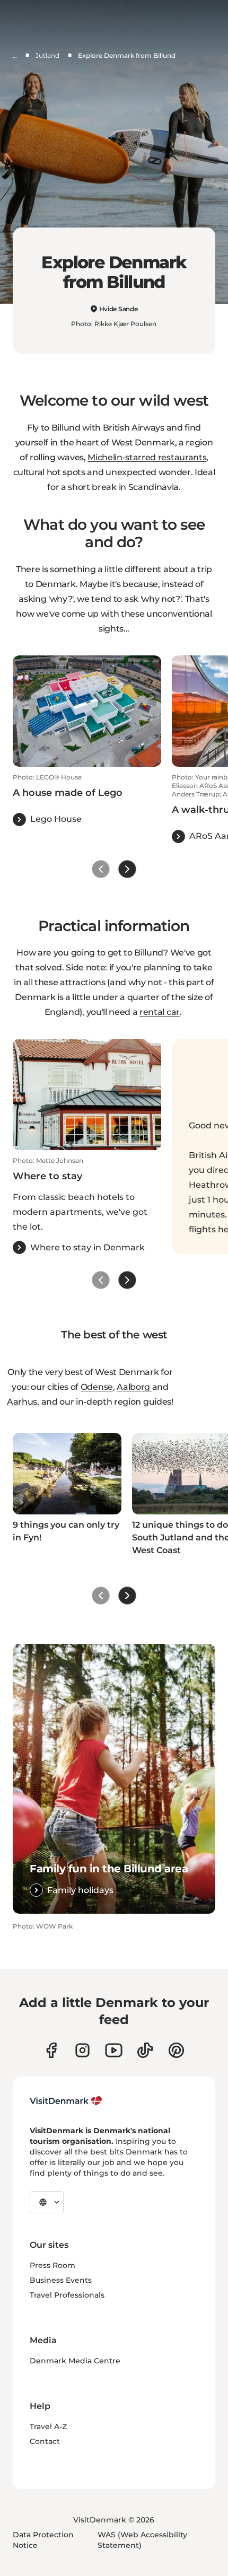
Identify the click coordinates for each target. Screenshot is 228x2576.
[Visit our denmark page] (51, 2050)
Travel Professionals (67, 2295)
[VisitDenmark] (66, 2101)
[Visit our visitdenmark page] (114, 2050)
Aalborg (134, 1387)
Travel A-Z (48, 2426)
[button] (87, 800)
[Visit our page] (82, 2050)
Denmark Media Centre (75, 2361)
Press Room (52, 2265)
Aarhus (22, 1402)
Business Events (61, 2280)
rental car (160, 1012)
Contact (45, 2441)
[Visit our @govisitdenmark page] (145, 2050)
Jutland (47, 55)
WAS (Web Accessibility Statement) (142, 2540)
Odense (97, 1387)
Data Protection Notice (43, 2540)
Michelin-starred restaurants (147, 457)
